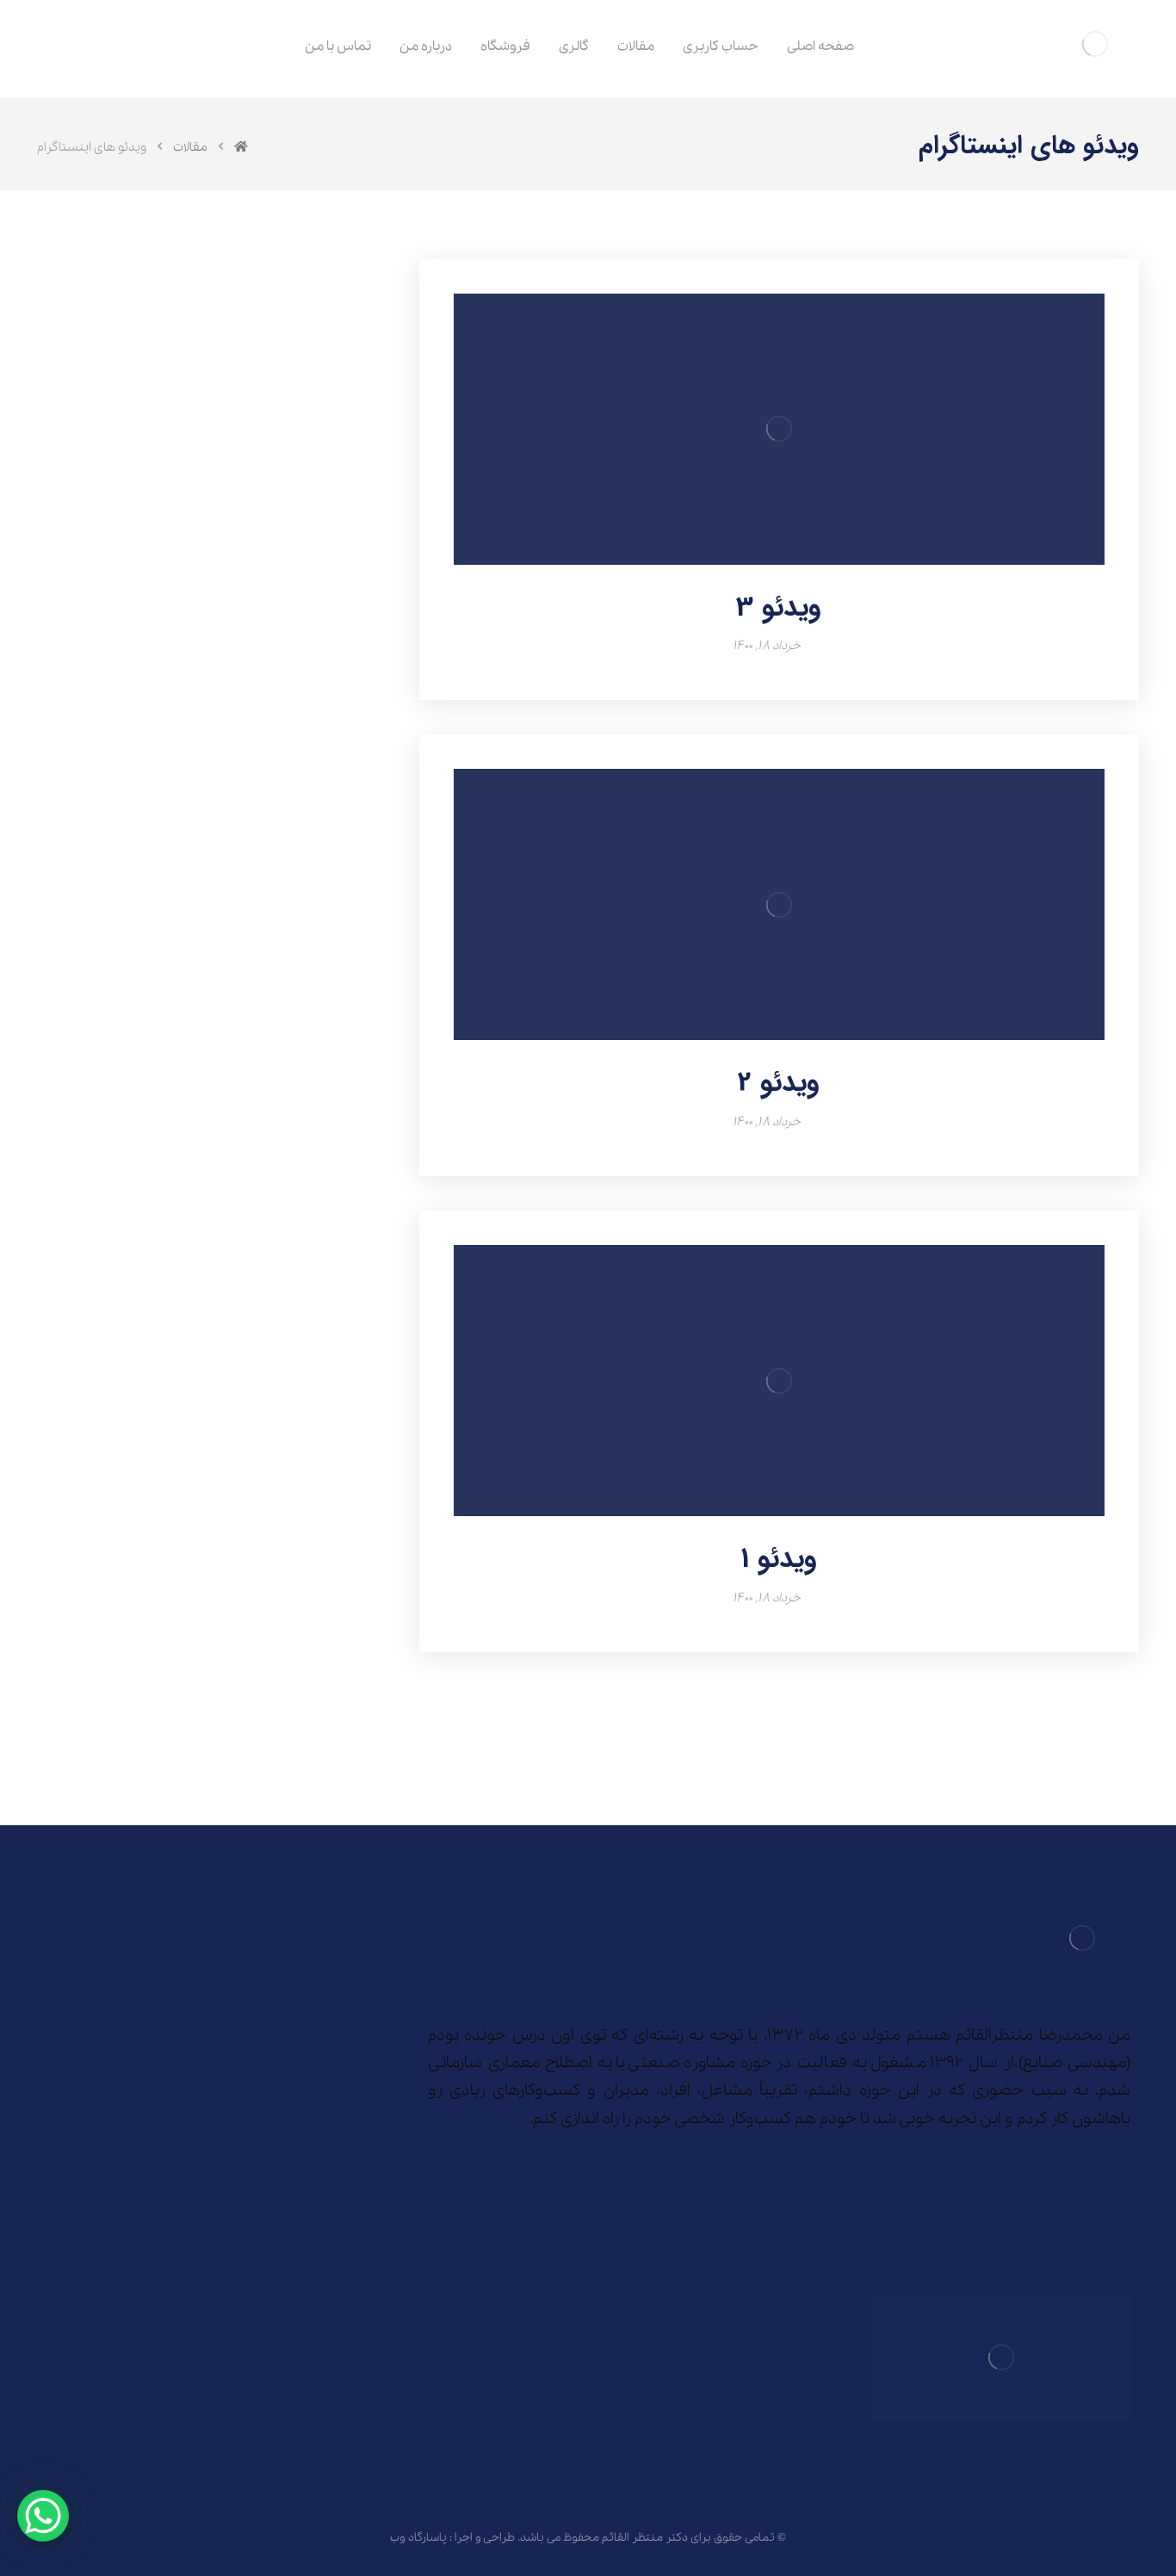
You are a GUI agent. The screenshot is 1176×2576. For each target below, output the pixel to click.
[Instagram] (1117, 2172)
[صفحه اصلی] (241, 147)
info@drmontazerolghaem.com (247, 2049)
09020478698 (209, 2017)
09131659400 (308, 2017)
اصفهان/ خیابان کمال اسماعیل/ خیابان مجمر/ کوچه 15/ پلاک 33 (207, 1971)
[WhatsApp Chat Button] (43, 2516)
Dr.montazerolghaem (279, 2081)
